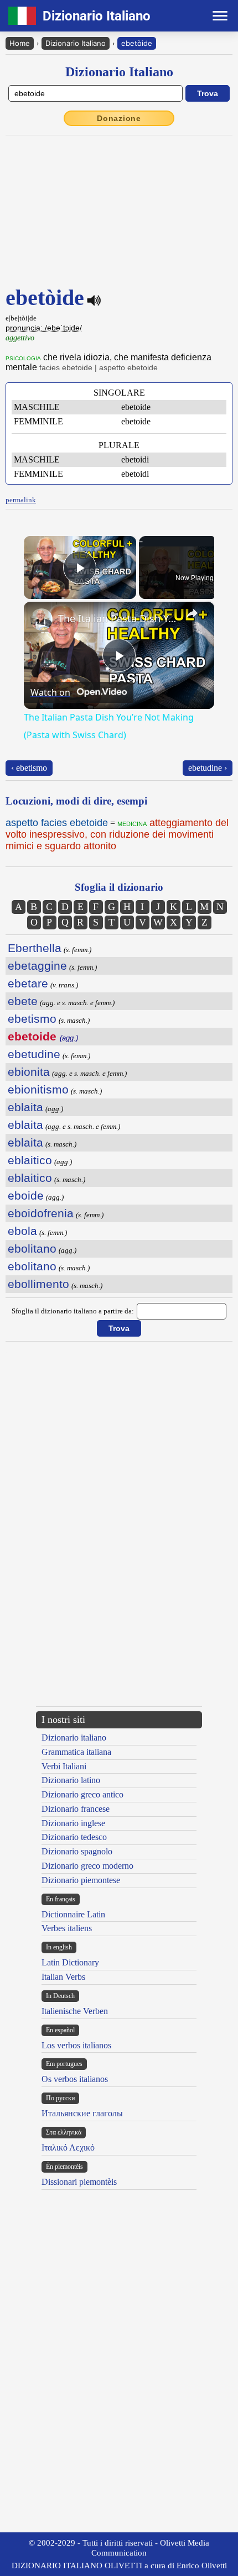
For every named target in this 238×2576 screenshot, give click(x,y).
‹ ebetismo (29, 768)
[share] (192, 613)
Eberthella (35, 948)
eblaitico (30, 1160)
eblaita (25, 1107)
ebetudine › (208, 768)
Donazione (119, 118)
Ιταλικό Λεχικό (68, 2147)
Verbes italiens (67, 1928)
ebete (23, 1001)
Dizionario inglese (73, 1823)
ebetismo (32, 1019)
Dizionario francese (76, 1809)
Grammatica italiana (76, 1752)
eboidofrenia (41, 1213)
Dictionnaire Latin (73, 1914)
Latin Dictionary (70, 1962)
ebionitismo (38, 1089)
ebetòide (137, 43)
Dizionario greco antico (82, 1794)
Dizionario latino (71, 1780)
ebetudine (34, 1054)
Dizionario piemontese (81, 1880)
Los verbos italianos (76, 2045)
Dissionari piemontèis (79, 2182)
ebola (22, 1231)
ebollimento (38, 1284)
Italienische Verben (75, 2011)
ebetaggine (37, 966)
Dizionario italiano (74, 1738)
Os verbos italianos (75, 2079)
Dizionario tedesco (74, 1837)
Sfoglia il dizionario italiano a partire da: (73, 1311)
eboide (26, 1195)
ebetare (28, 983)
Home (20, 43)
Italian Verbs (63, 1977)
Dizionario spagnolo (77, 1851)
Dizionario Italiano (76, 43)
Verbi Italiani (64, 1766)
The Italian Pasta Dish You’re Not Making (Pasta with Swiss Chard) (117, 618)
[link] (42, 619)
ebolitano (32, 1248)
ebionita (29, 1072)
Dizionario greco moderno (87, 1866)
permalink (21, 500)
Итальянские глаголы (82, 2113)
